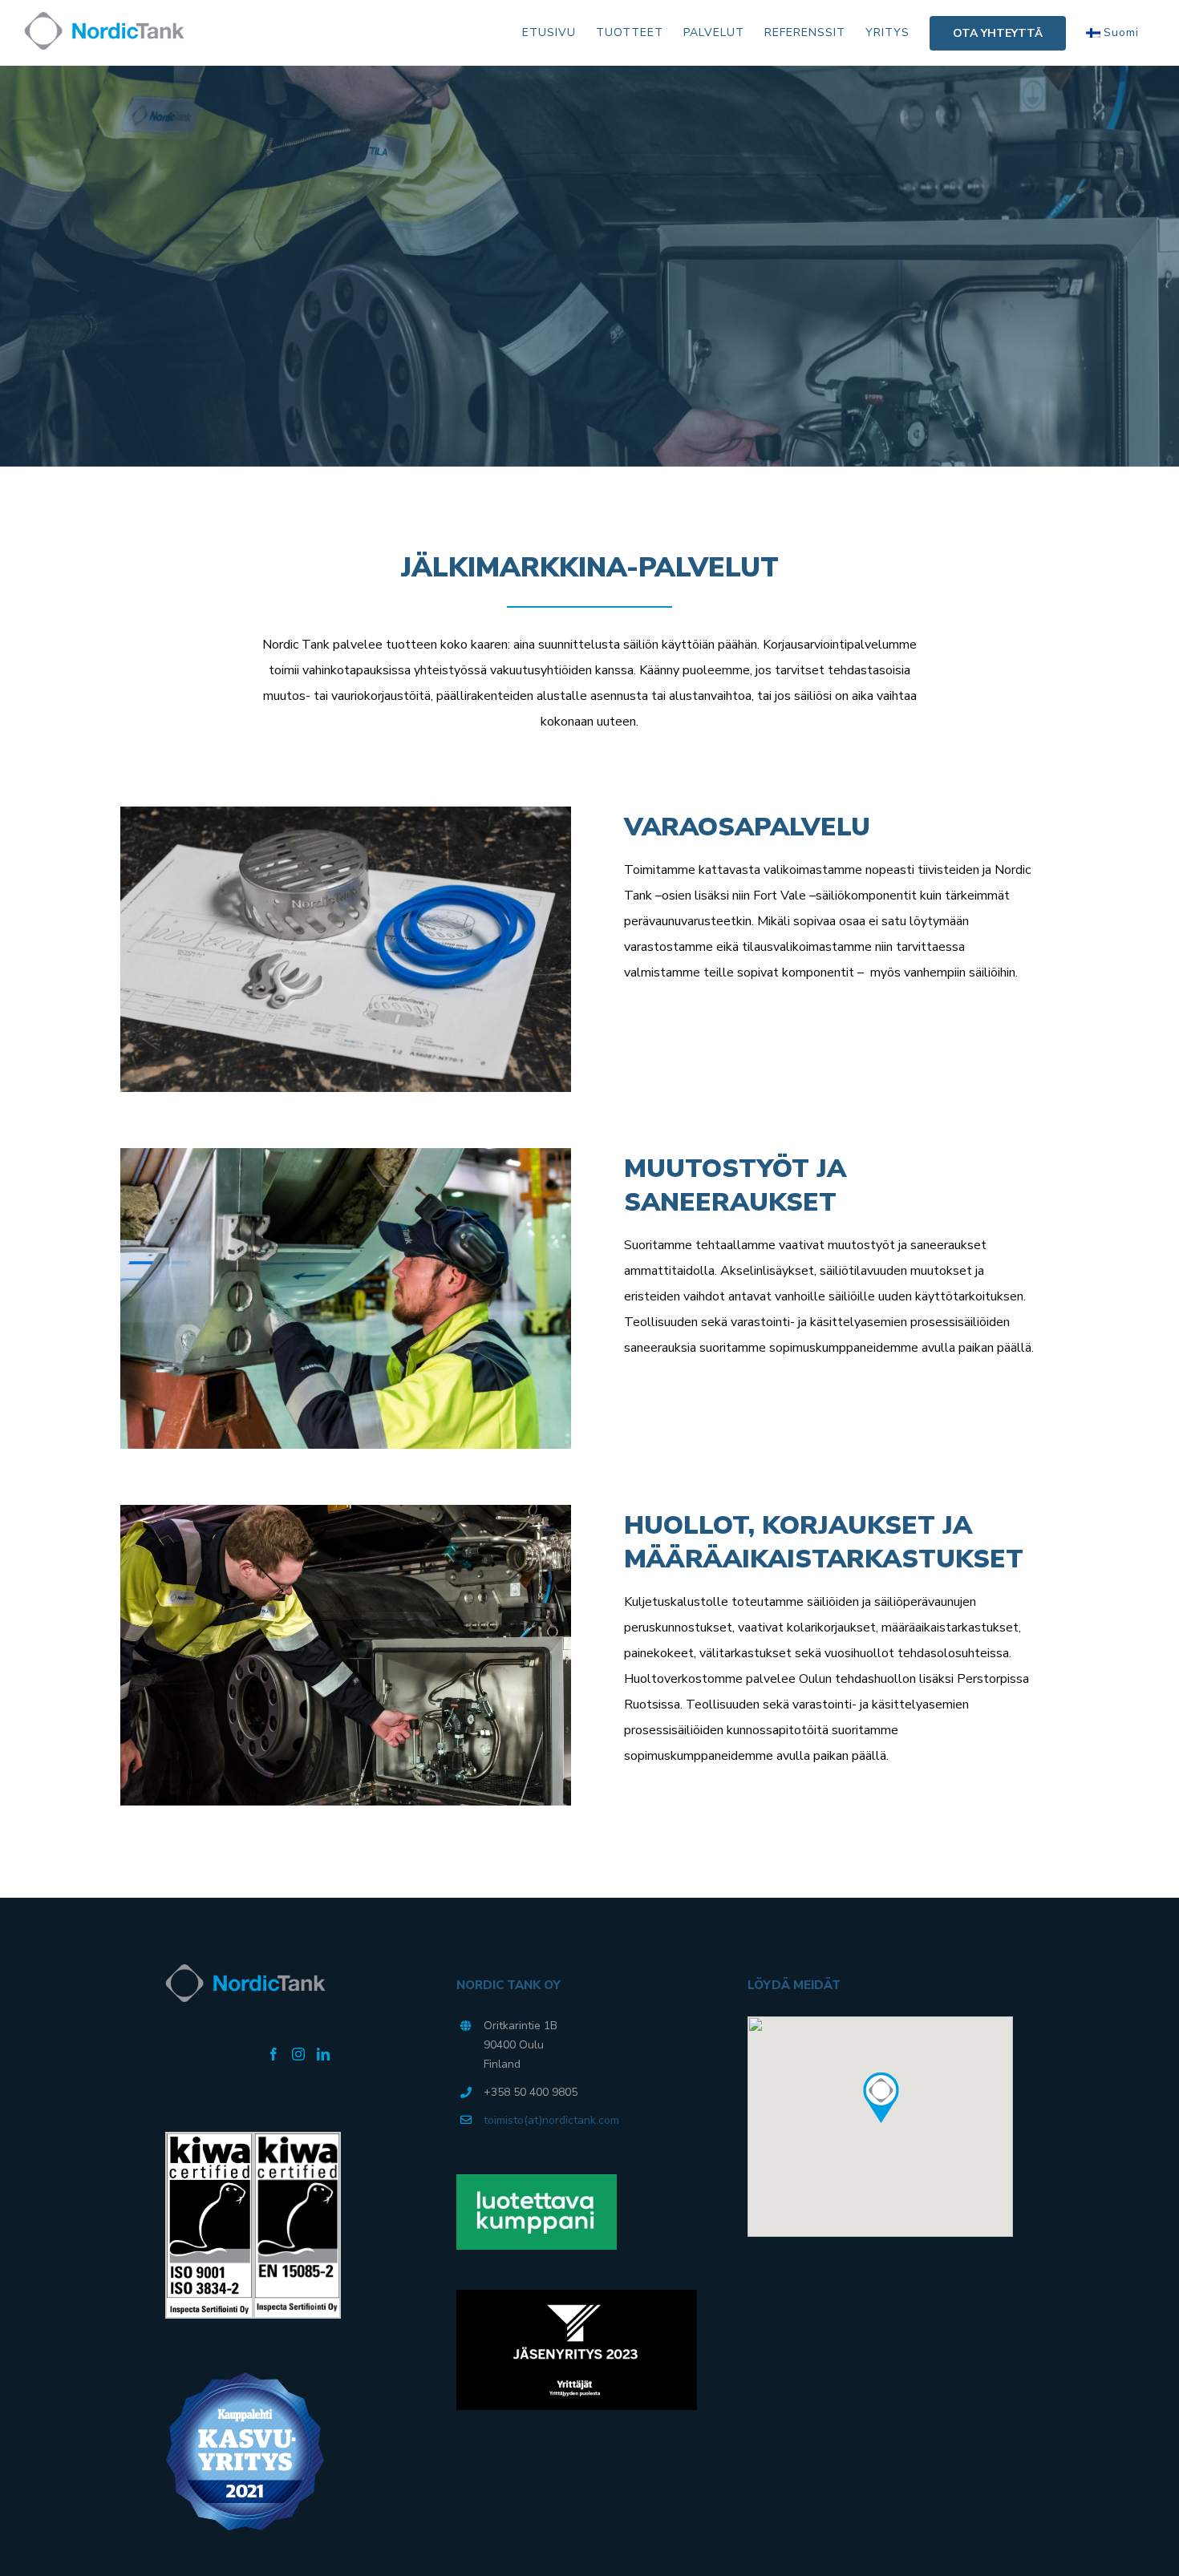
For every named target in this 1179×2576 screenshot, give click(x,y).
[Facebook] (273, 2054)
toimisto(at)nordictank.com (551, 2120)
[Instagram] (298, 2054)
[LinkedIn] (323, 2054)
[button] (881, 2098)
